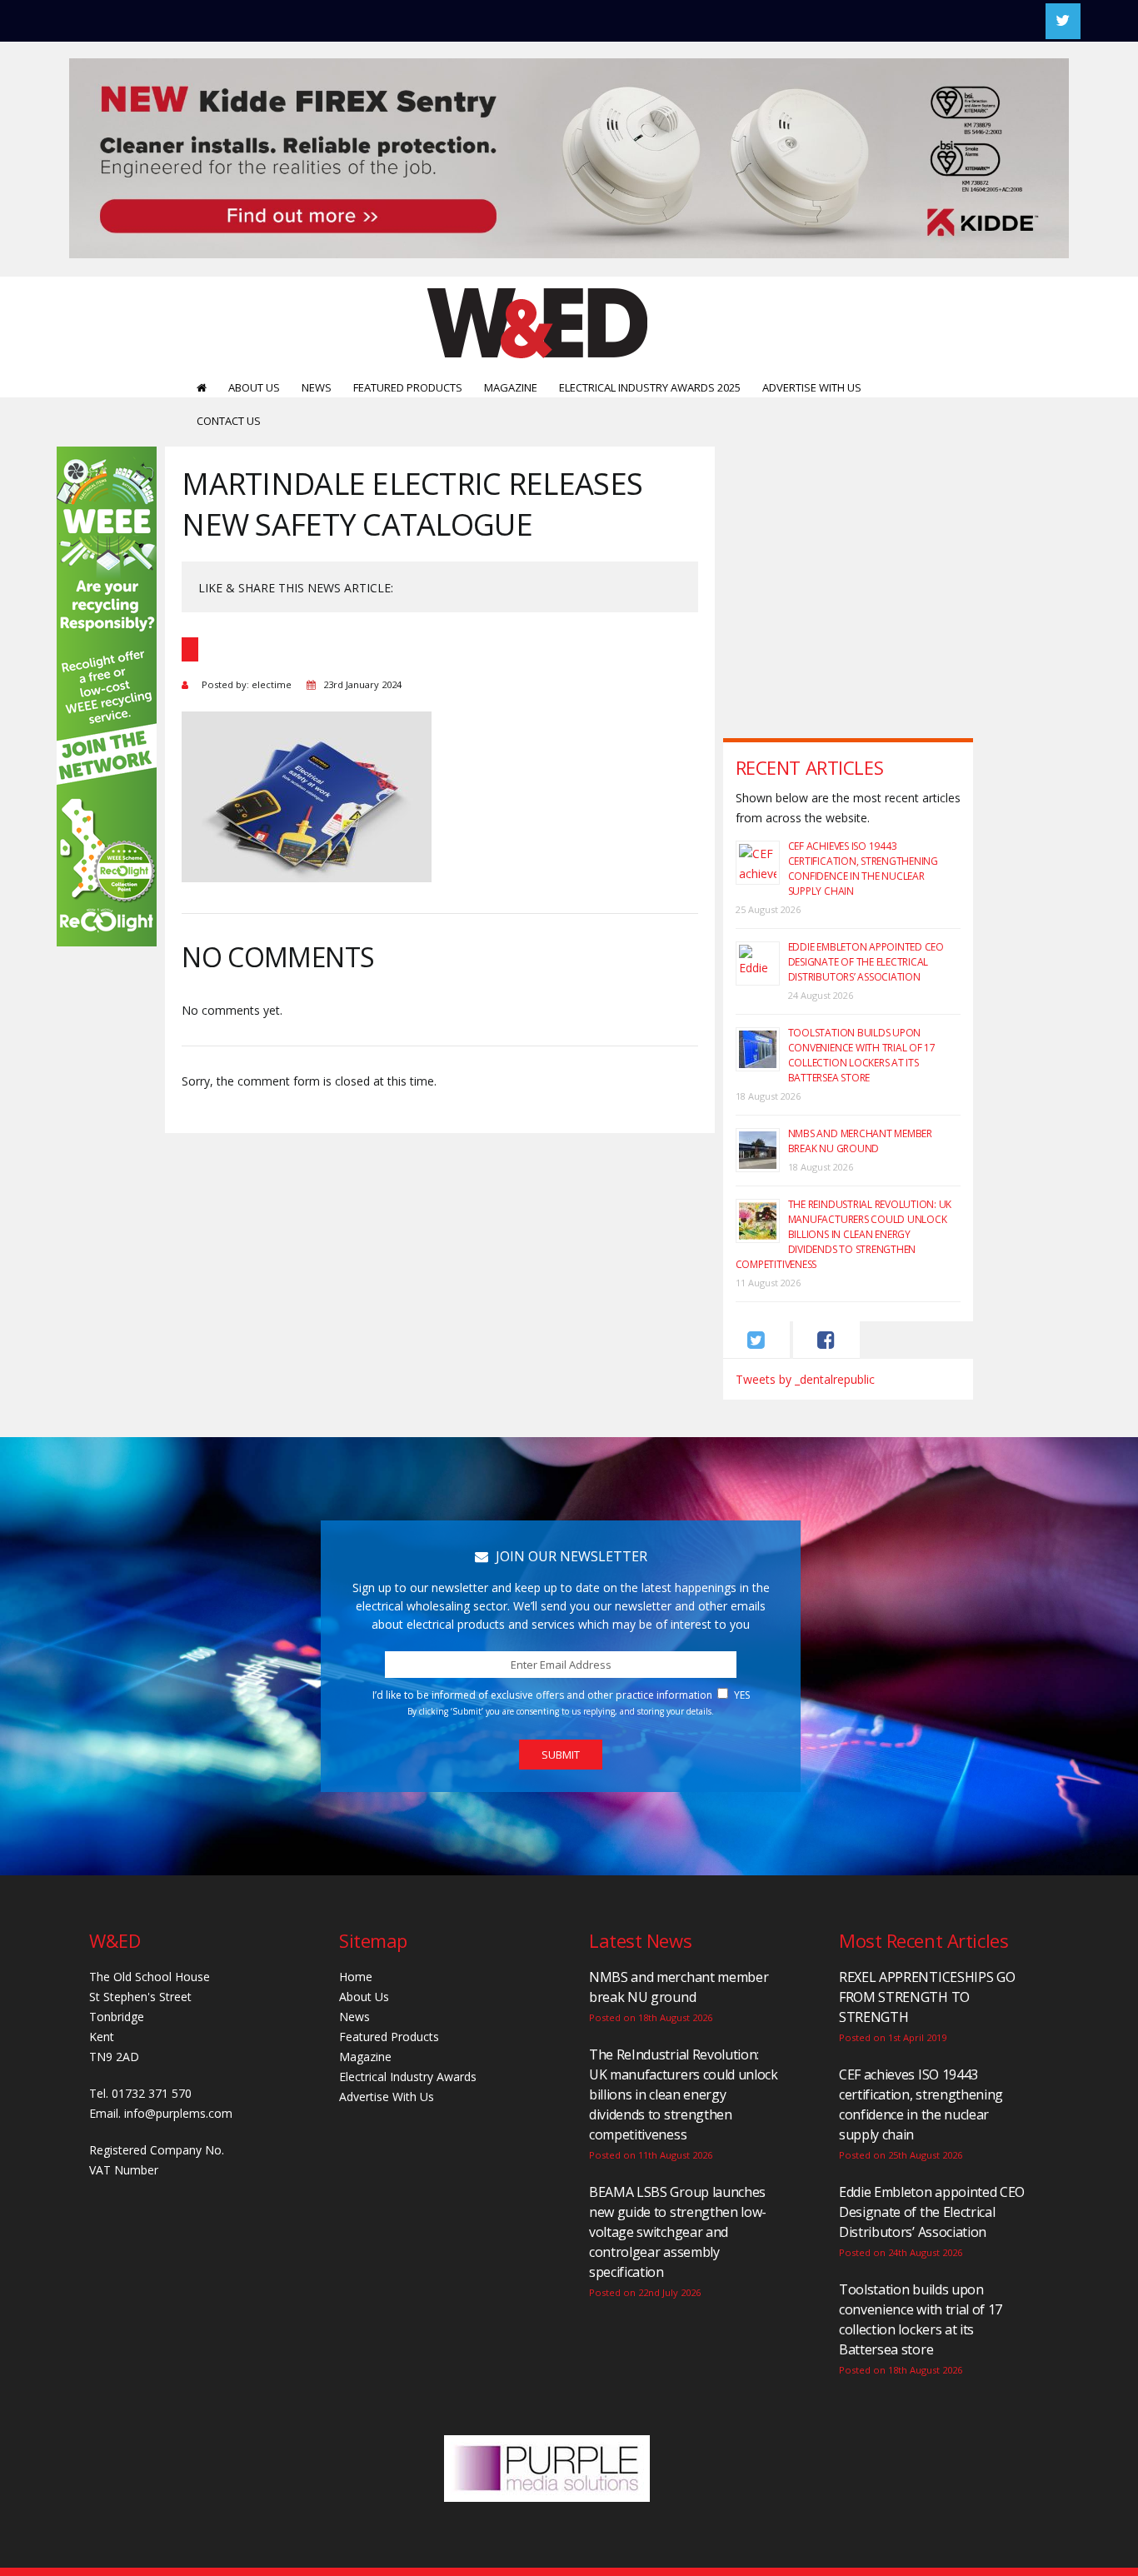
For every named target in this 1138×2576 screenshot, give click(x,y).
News (317, 387)
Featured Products (408, 387)
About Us (254, 387)
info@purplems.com (178, 2113)
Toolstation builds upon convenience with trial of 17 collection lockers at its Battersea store (862, 1055)
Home (356, 1977)
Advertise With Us (812, 387)
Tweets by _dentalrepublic (805, 1379)
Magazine (511, 387)
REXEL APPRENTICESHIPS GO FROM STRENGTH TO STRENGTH (927, 1997)
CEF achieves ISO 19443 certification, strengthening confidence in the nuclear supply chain (863, 869)
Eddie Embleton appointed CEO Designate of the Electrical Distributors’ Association (866, 962)
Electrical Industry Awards (408, 2077)
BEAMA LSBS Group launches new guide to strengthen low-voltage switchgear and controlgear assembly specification (678, 2232)
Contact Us (229, 421)
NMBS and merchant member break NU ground (860, 1141)
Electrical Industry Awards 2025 (650, 387)
